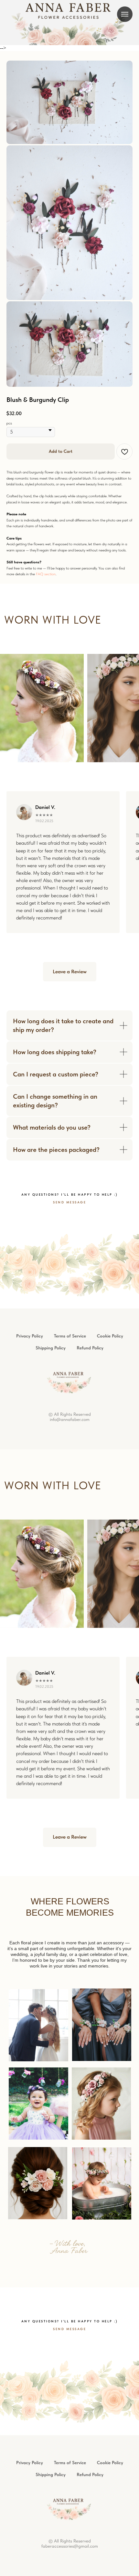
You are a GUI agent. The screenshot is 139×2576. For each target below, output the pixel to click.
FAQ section (46, 915)
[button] (70, 1313)
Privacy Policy (30, 1677)
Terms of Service (70, 1677)
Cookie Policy (110, 1677)
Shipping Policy (51, 1689)
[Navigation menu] (125, 14)
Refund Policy (90, 1689)
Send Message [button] (69, 1543)
